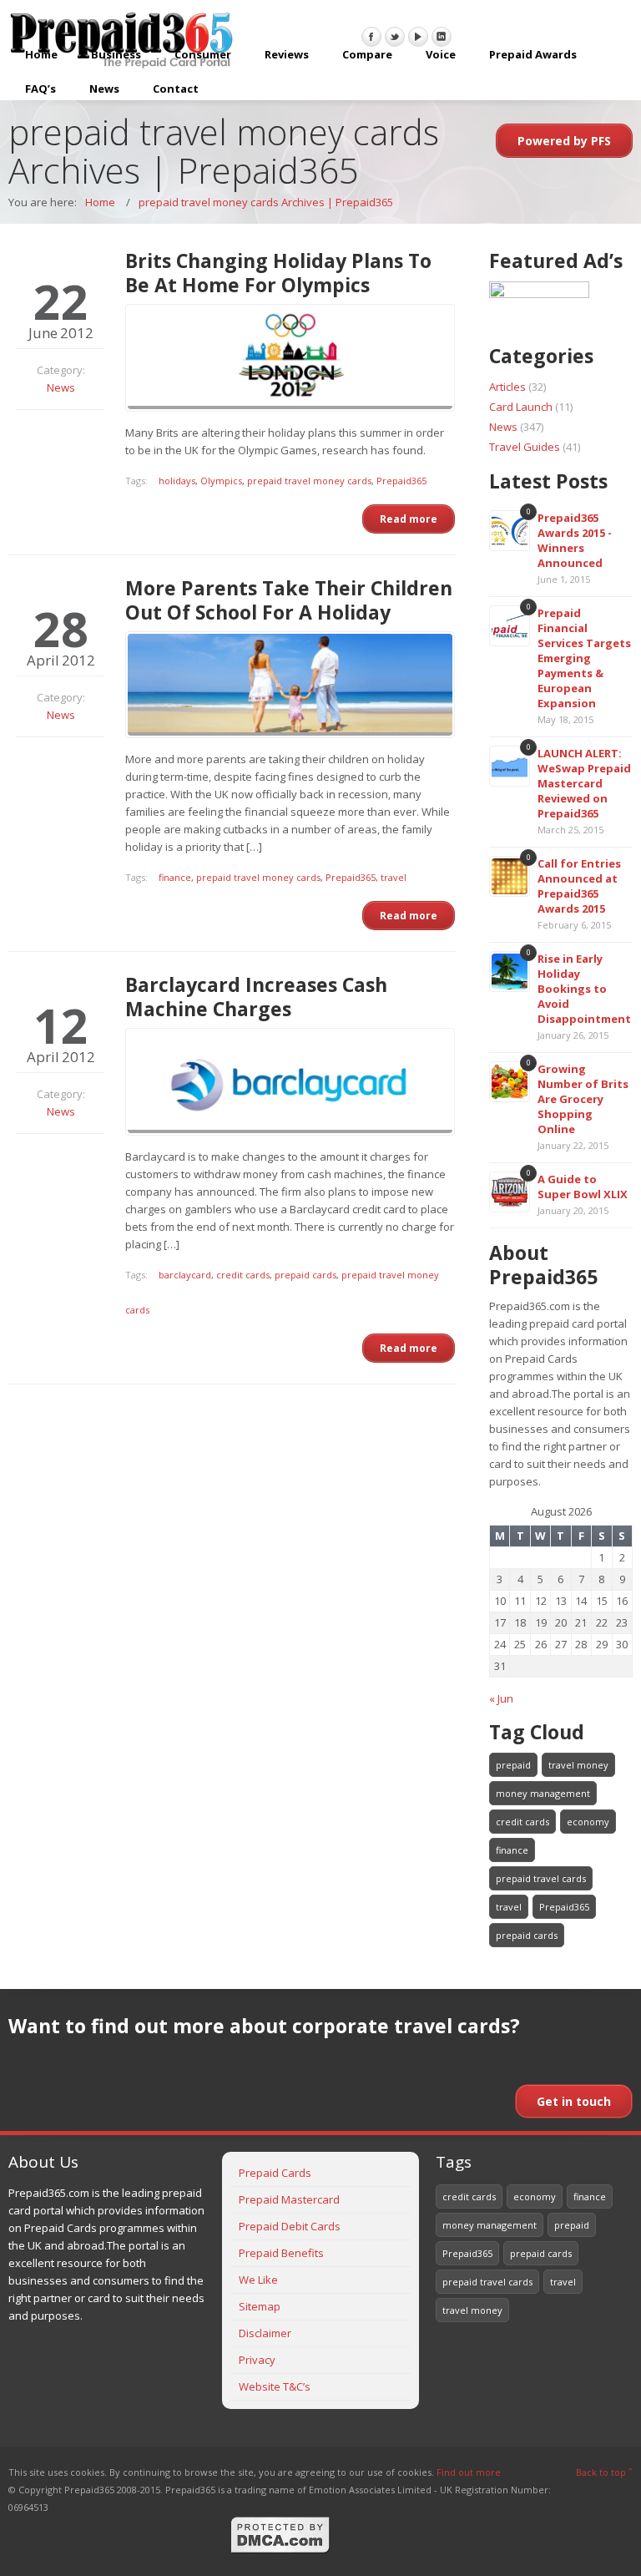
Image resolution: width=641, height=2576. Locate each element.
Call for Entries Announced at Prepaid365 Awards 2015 (579, 886)
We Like (258, 2280)
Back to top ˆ (604, 2472)
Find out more (469, 2472)
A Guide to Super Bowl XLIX (583, 1187)
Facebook (371, 37)
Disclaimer (265, 2333)
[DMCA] (280, 2551)
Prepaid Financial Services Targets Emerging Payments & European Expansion (584, 658)
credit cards (243, 1275)
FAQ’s (40, 89)
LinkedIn (442, 37)
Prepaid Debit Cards (290, 2226)
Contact (176, 89)
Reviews (287, 54)
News (104, 89)
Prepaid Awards (533, 54)
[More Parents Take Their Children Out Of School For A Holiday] (290, 685)
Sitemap (260, 2306)
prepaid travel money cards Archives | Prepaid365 (266, 202)
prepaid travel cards (541, 1878)
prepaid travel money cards (309, 481)
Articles (507, 387)
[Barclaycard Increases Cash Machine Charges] (290, 1082)
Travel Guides (525, 447)
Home (41, 54)
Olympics (221, 481)
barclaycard (185, 1275)
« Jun (501, 1698)
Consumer (203, 54)
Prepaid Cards (275, 2173)
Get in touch (574, 2101)
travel (394, 877)
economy (588, 1822)
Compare (367, 54)
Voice (441, 54)
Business (116, 54)
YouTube (418, 37)
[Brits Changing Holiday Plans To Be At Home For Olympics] (290, 358)
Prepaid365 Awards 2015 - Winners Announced (575, 540)
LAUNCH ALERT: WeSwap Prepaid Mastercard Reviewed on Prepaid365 (584, 783)
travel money (578, 1765)
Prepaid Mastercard (289, 2199)
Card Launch (521, 407)
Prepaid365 (401, 481)
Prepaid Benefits (281, 2253)
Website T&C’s (275, 2386)
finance (175, 877)
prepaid (513, 1765)
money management (543, 1793)
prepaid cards (305, 1275)
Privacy (257, 2360)
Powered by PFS (564, 141)
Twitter (395, 37)
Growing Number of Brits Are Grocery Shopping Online (583, 1099)
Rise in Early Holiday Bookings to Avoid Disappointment (584, 989)
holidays (177, 481)
